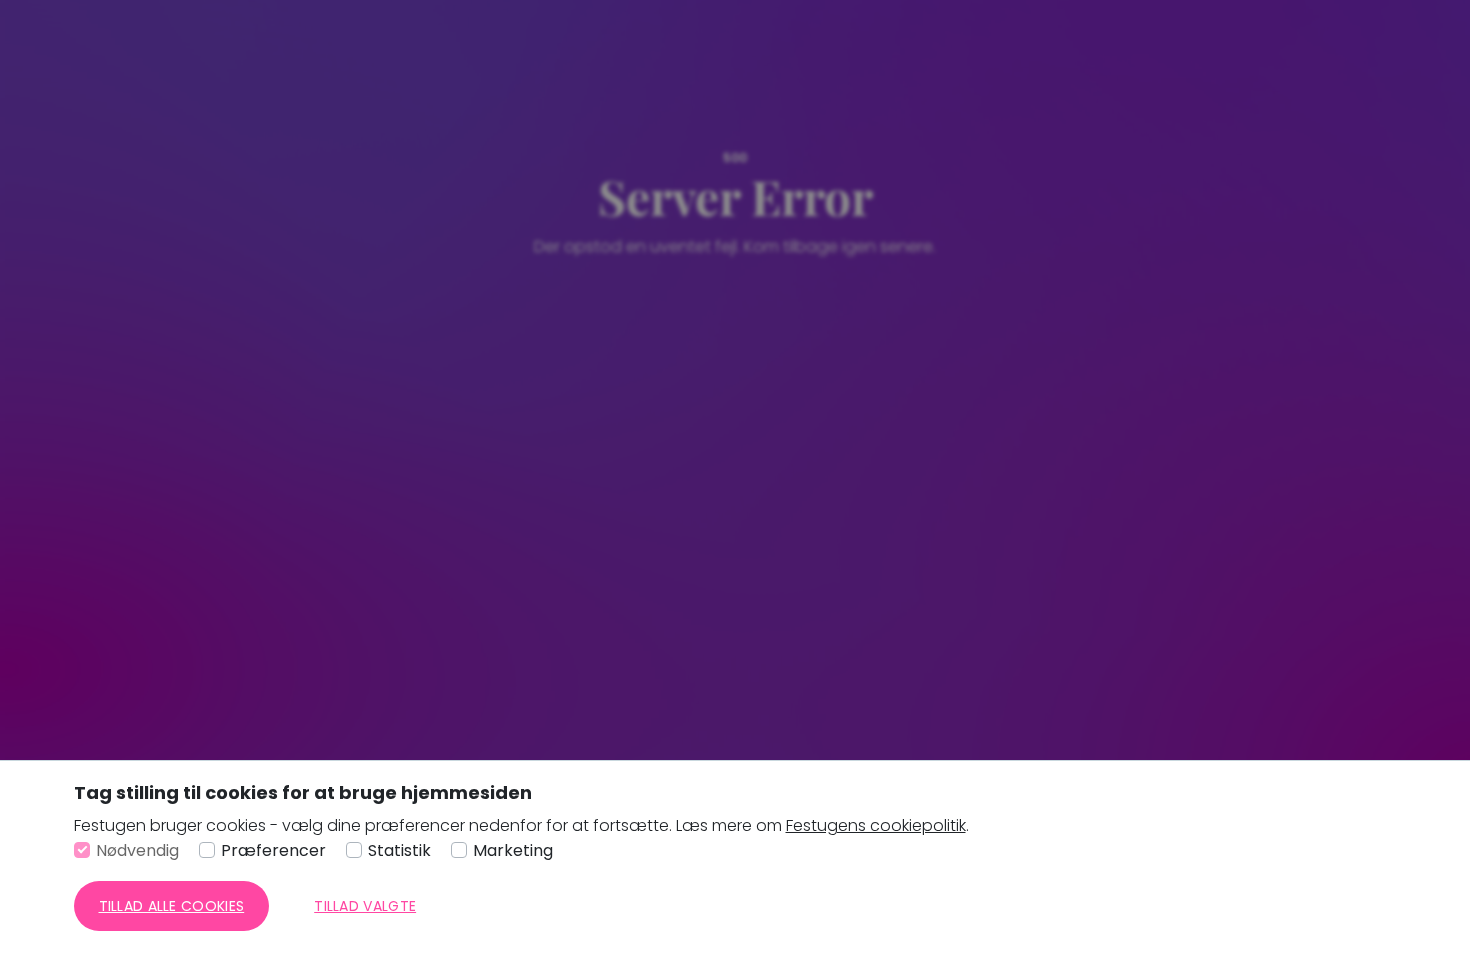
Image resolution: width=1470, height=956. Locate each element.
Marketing (513, 850)
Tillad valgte (365, 906)
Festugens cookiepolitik (876, 825)
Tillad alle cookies (172, 906)
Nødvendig (137, 850)
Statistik (399, 850)
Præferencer (273, 850)
